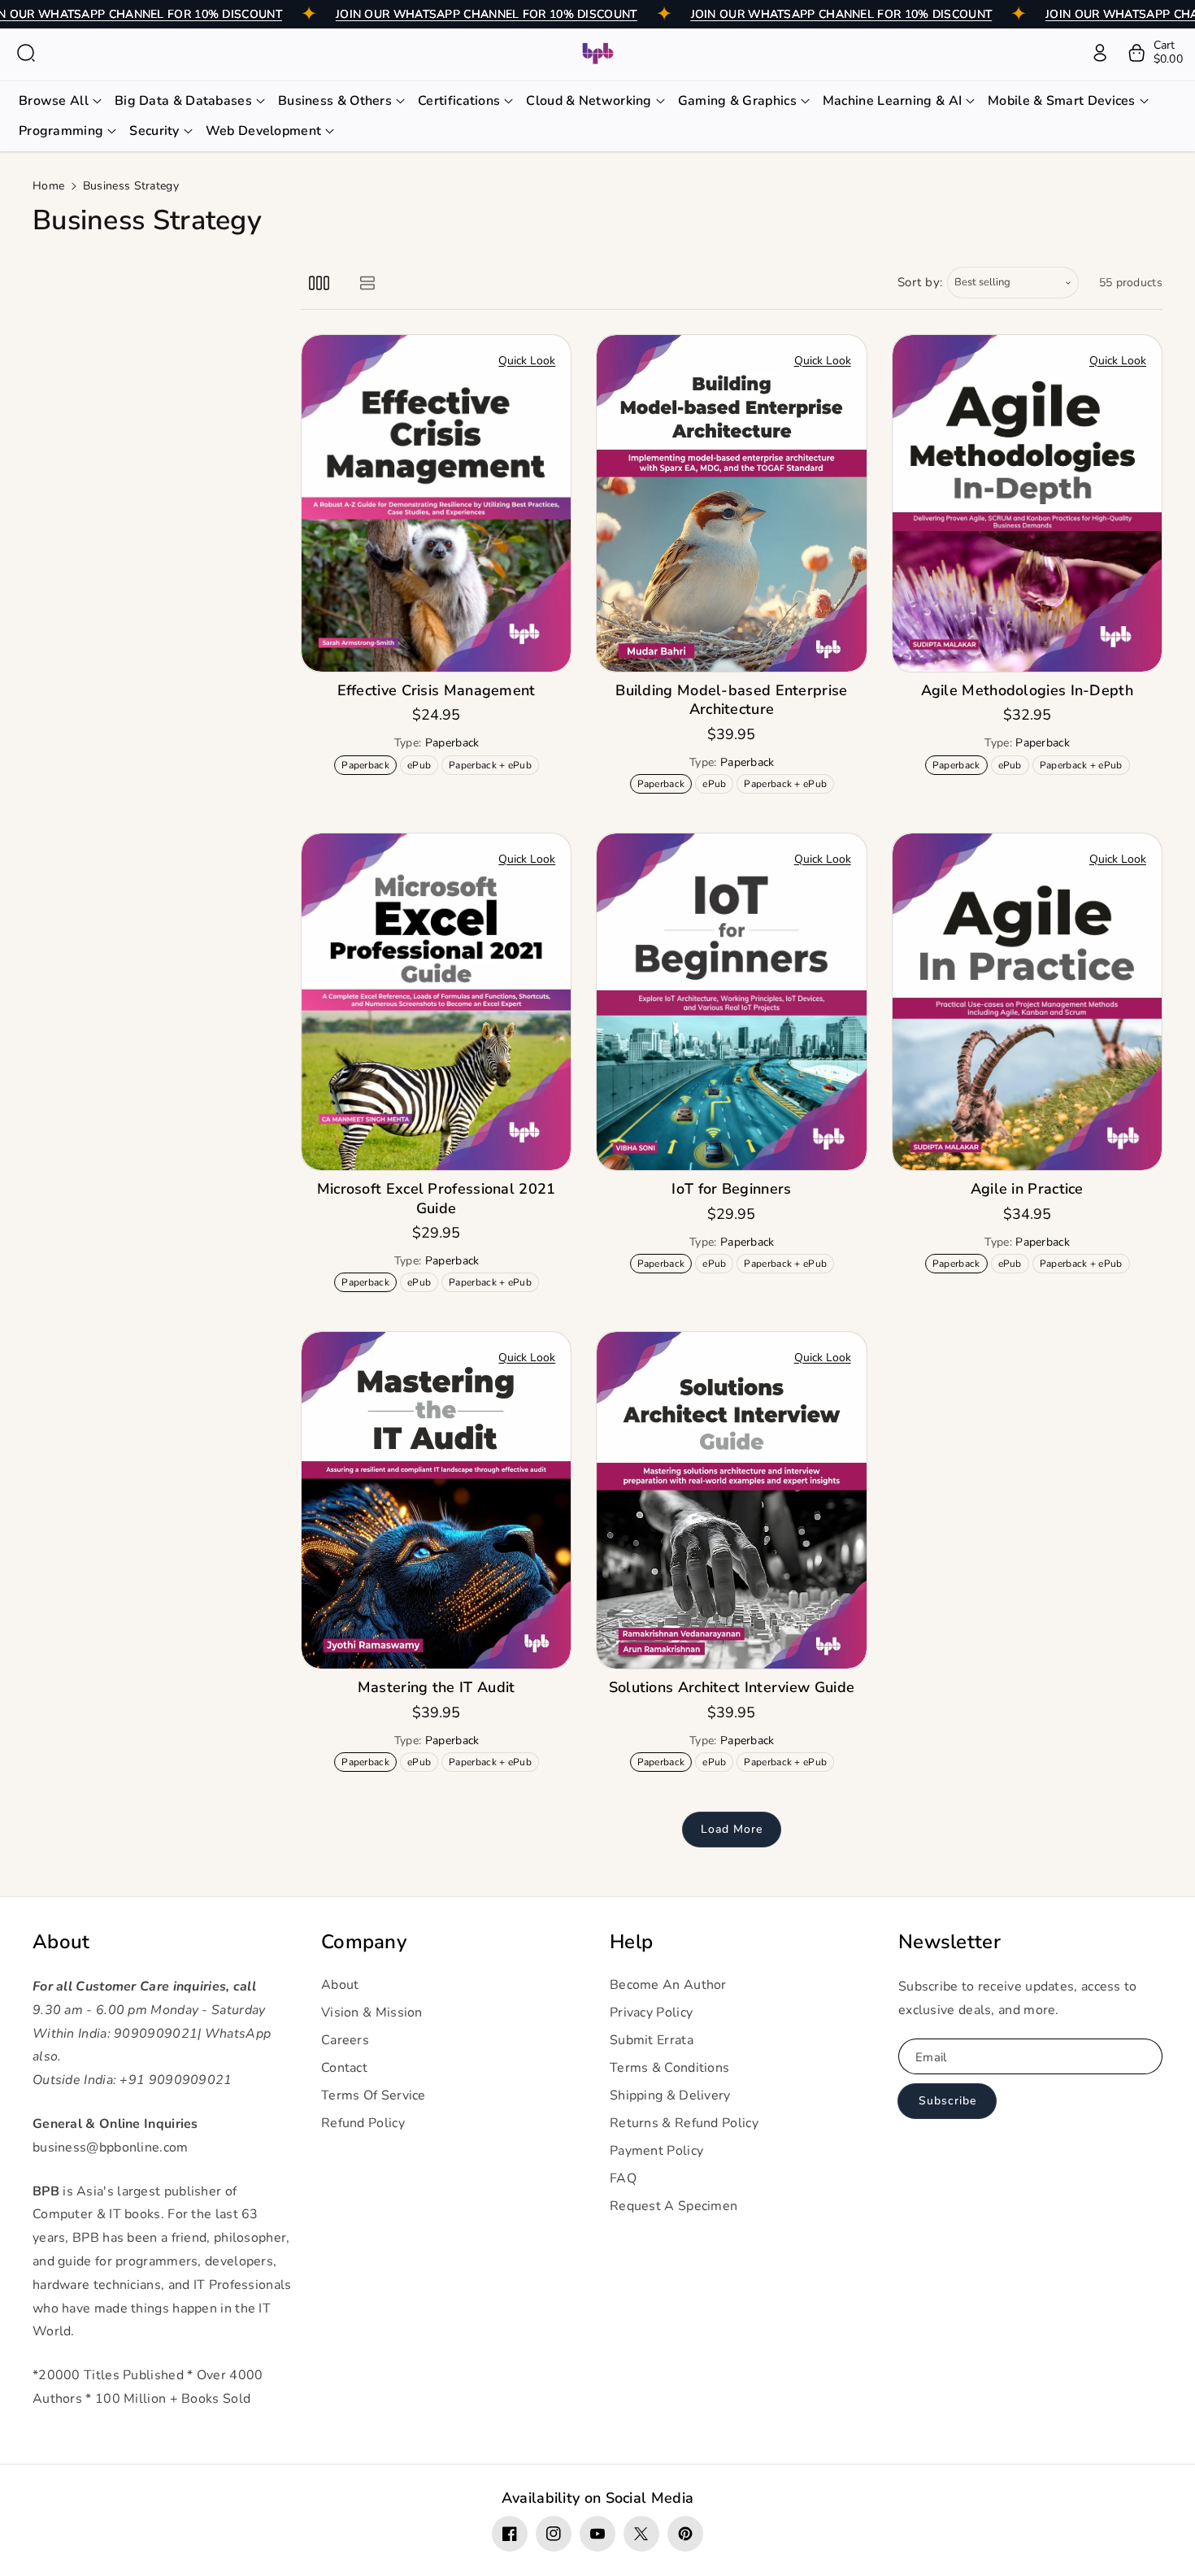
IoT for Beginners (731, 1189)
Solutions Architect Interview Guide (732, 1688)
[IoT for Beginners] (731, 1002)
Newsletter (949, 1942)
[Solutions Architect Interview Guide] (731, 1500)
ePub (422, 766)
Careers (345, 2040)
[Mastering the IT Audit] (436, 1500)
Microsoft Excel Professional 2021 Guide (437, 1199)
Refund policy (363, 2123)
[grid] (319, 283)
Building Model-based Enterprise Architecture (731, 700)
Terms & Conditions (669, 2068)
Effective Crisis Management (437, 691)
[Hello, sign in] (1100, 53)
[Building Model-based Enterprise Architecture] (731, 503)
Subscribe (947, 2101)
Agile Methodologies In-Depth (1027, 691)
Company (364, 1942)
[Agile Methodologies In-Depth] (1027, 503)
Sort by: (921, 282)
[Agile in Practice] (1027, 1002)
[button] (26, 53)
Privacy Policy (651, 2012)
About (61, 1942)
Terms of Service (374, 2095)
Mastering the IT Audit (437, 1688)
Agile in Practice (1027, 1189)
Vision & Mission (372, 2012)
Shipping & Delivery (670, 2095)
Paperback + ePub (493, 766)
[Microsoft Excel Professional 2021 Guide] (436, 1002)
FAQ (623, 2178)
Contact (344, 2068)
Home (48, 186)
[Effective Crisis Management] (436, 503)
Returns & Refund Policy (684, 2123)
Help (631, 1942)
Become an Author (668, 1985)
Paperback (368, 766)
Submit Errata (652, 2040)
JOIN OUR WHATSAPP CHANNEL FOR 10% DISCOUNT (487, 14)
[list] (367, 283)
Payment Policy (656, 2151)
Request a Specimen (674, 2206)
